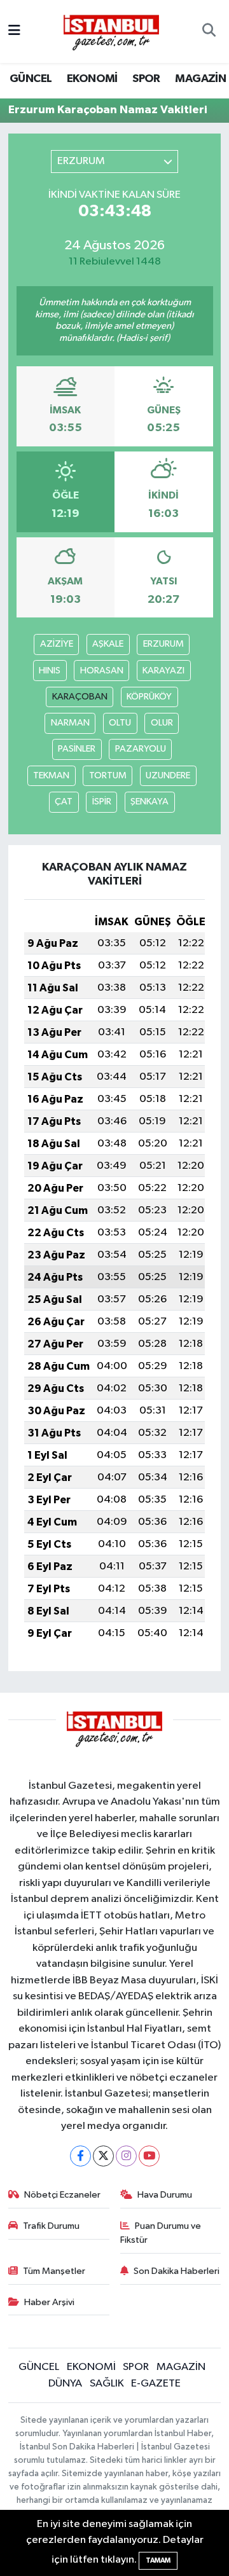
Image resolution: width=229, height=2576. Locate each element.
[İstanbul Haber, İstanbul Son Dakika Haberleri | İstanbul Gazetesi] (111, 32)
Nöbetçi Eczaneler (62, 2195)
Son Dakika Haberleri (177, 2271)
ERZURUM (163, 644)
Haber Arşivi (49, 2302)
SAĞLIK (107, 2384)
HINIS (50, 671)
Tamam (158, 2560)
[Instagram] (126, 2156)
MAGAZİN (200, 79)
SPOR (146, 79)
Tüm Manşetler (54, 2271)
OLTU (120, 723)
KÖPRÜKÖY (149, 697)
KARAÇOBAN (80, 697)
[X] (103, 2156)
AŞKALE (108, 644)
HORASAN (102, 671)
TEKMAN (51, 775)
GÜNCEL (31, 79)
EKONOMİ (92, 79)
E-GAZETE (156, 2384)
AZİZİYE (57, 644)
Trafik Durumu (51, 2226)
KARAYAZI (163, 671)
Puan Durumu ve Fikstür (161, 2233)
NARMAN (70, 723)
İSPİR (102, 802)
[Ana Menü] (14, 31)
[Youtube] (149, 2156)
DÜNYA (65, 2384)
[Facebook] (80, 2156)
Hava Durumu (165, 2195)
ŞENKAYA (149, 802)
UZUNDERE (168, 775)
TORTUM (108, 775)
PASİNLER (77, 749)
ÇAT (64, 802)
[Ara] (209, 32)
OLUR (162, 723)
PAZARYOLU (141, 749)
